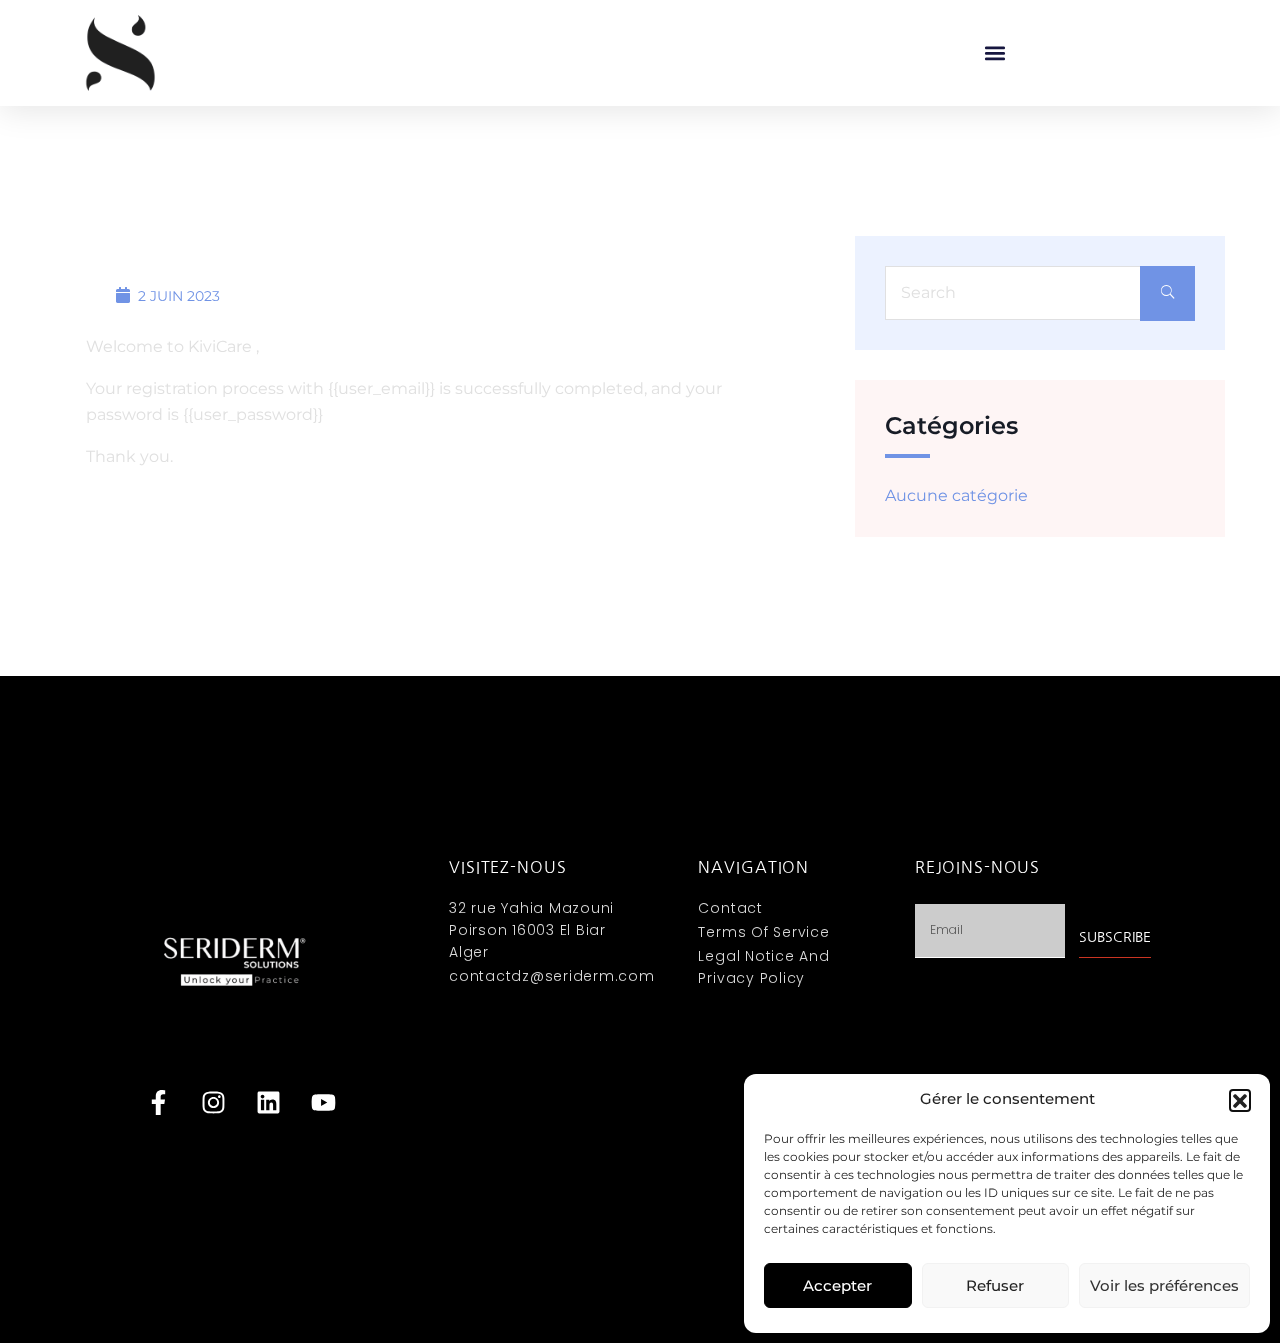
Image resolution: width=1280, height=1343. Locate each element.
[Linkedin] (268, 1103)
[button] (1240, 1100)
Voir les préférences (1164, 1285)
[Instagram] (213, 1103)
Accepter (837, 1285)
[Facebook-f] (158, 1103)
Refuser (995, 1285)
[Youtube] (323, 1103)
